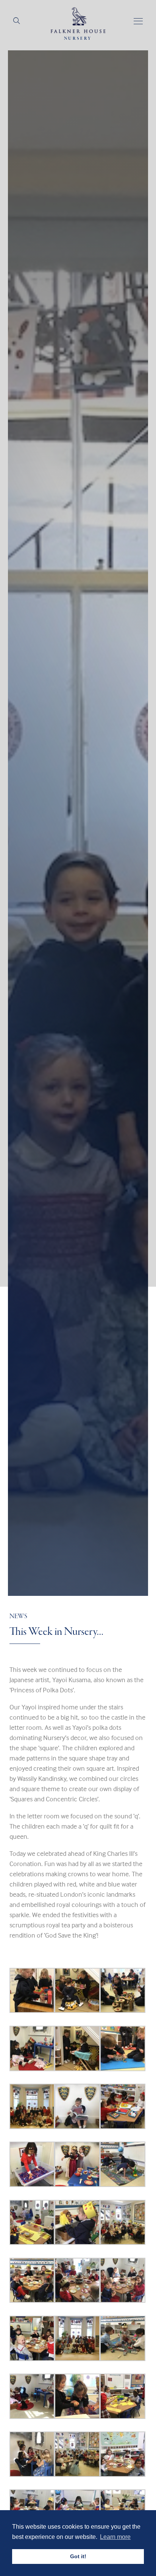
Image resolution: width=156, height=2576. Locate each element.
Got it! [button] (78, 2556)
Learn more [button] (115, 2537)
